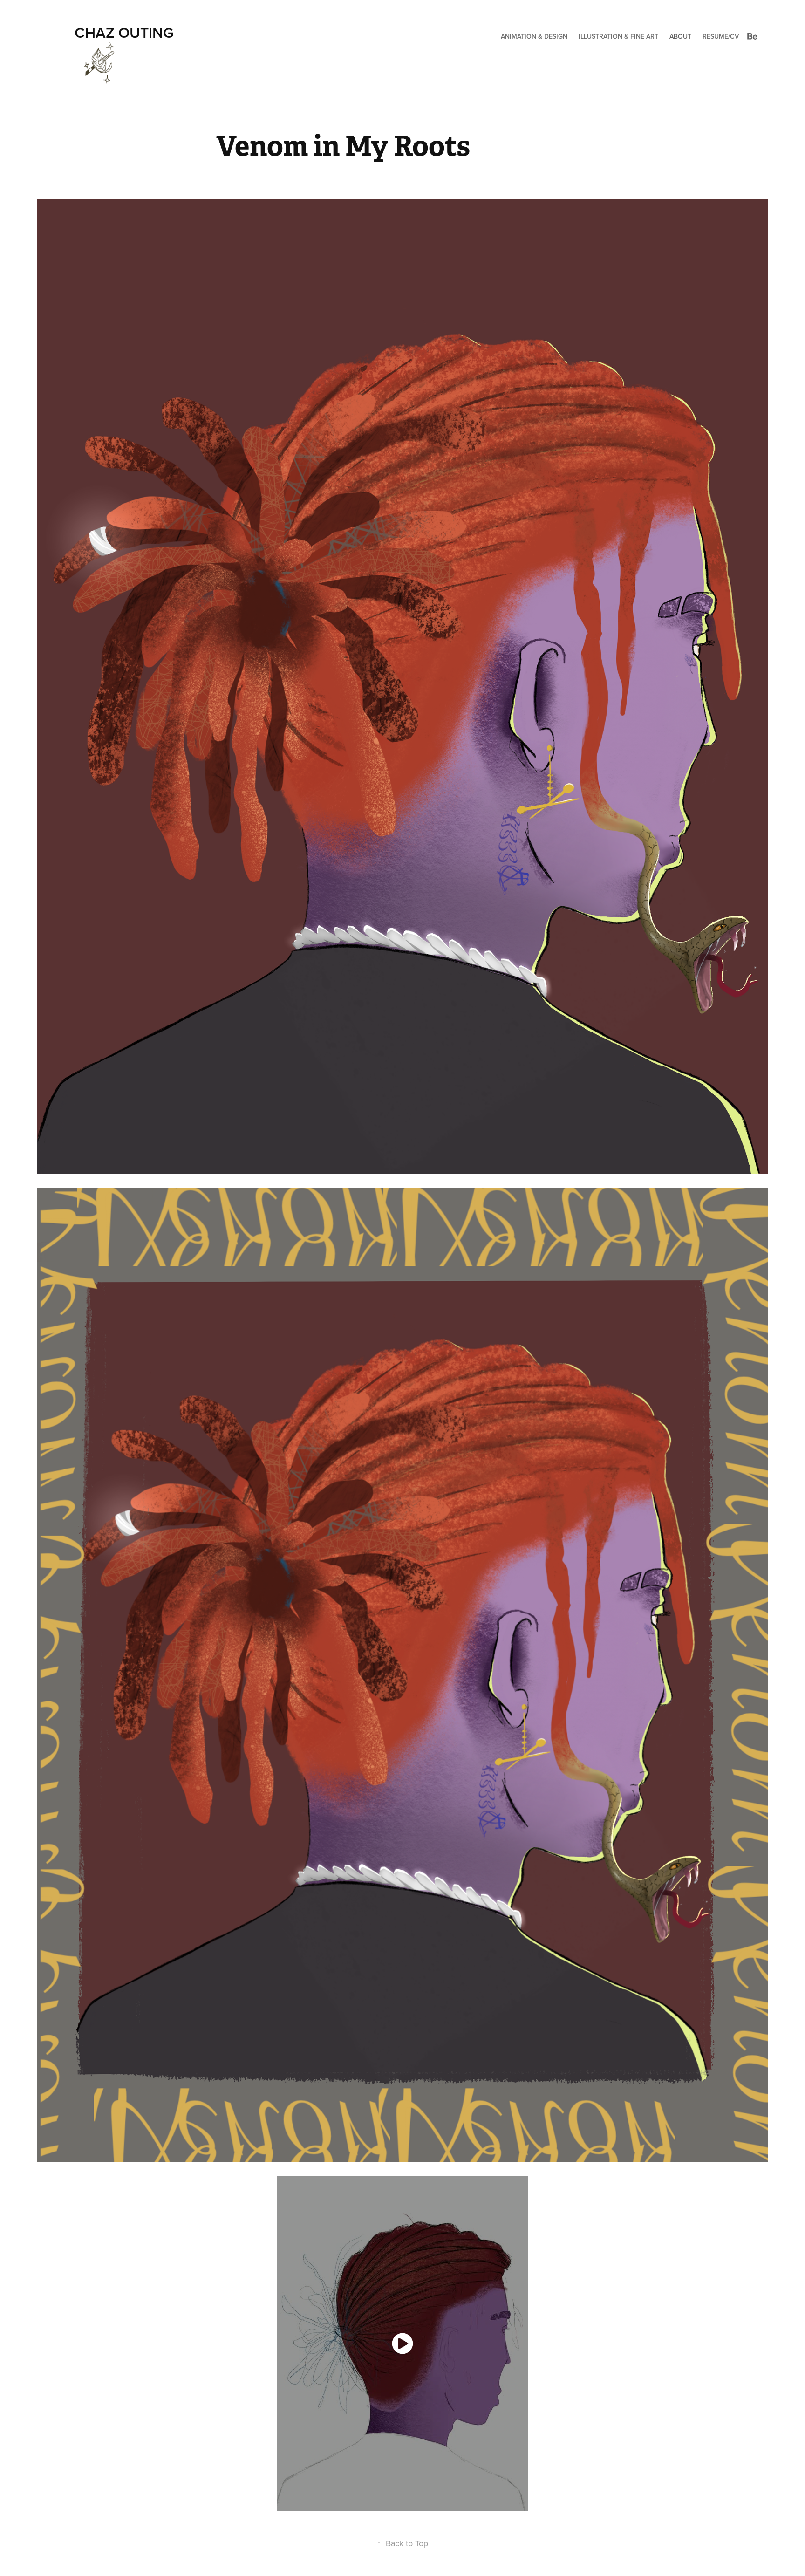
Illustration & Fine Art (618, 36)
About (680, 36)
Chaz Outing (124, 32)
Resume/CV (721, 36)
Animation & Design (534, 36)
